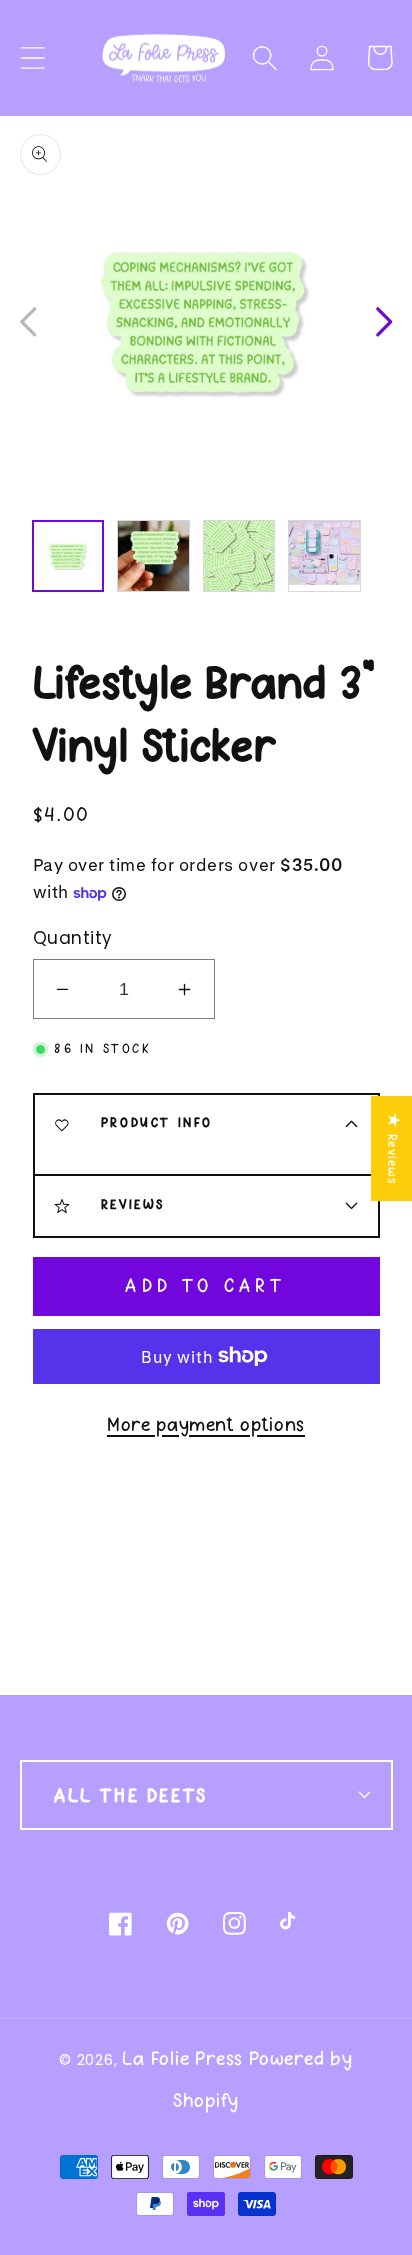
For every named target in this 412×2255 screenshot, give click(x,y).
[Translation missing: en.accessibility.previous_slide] (30, 320)
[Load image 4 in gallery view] (324, 556)
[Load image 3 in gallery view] (239, 556)
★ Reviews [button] (392, 1148)
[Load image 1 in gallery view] (68, 556)
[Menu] (32, 57)
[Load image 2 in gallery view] (153, 556)
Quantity (73, 938)
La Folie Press (182, 2058)
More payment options (206, 1424)
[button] (265, 57)
